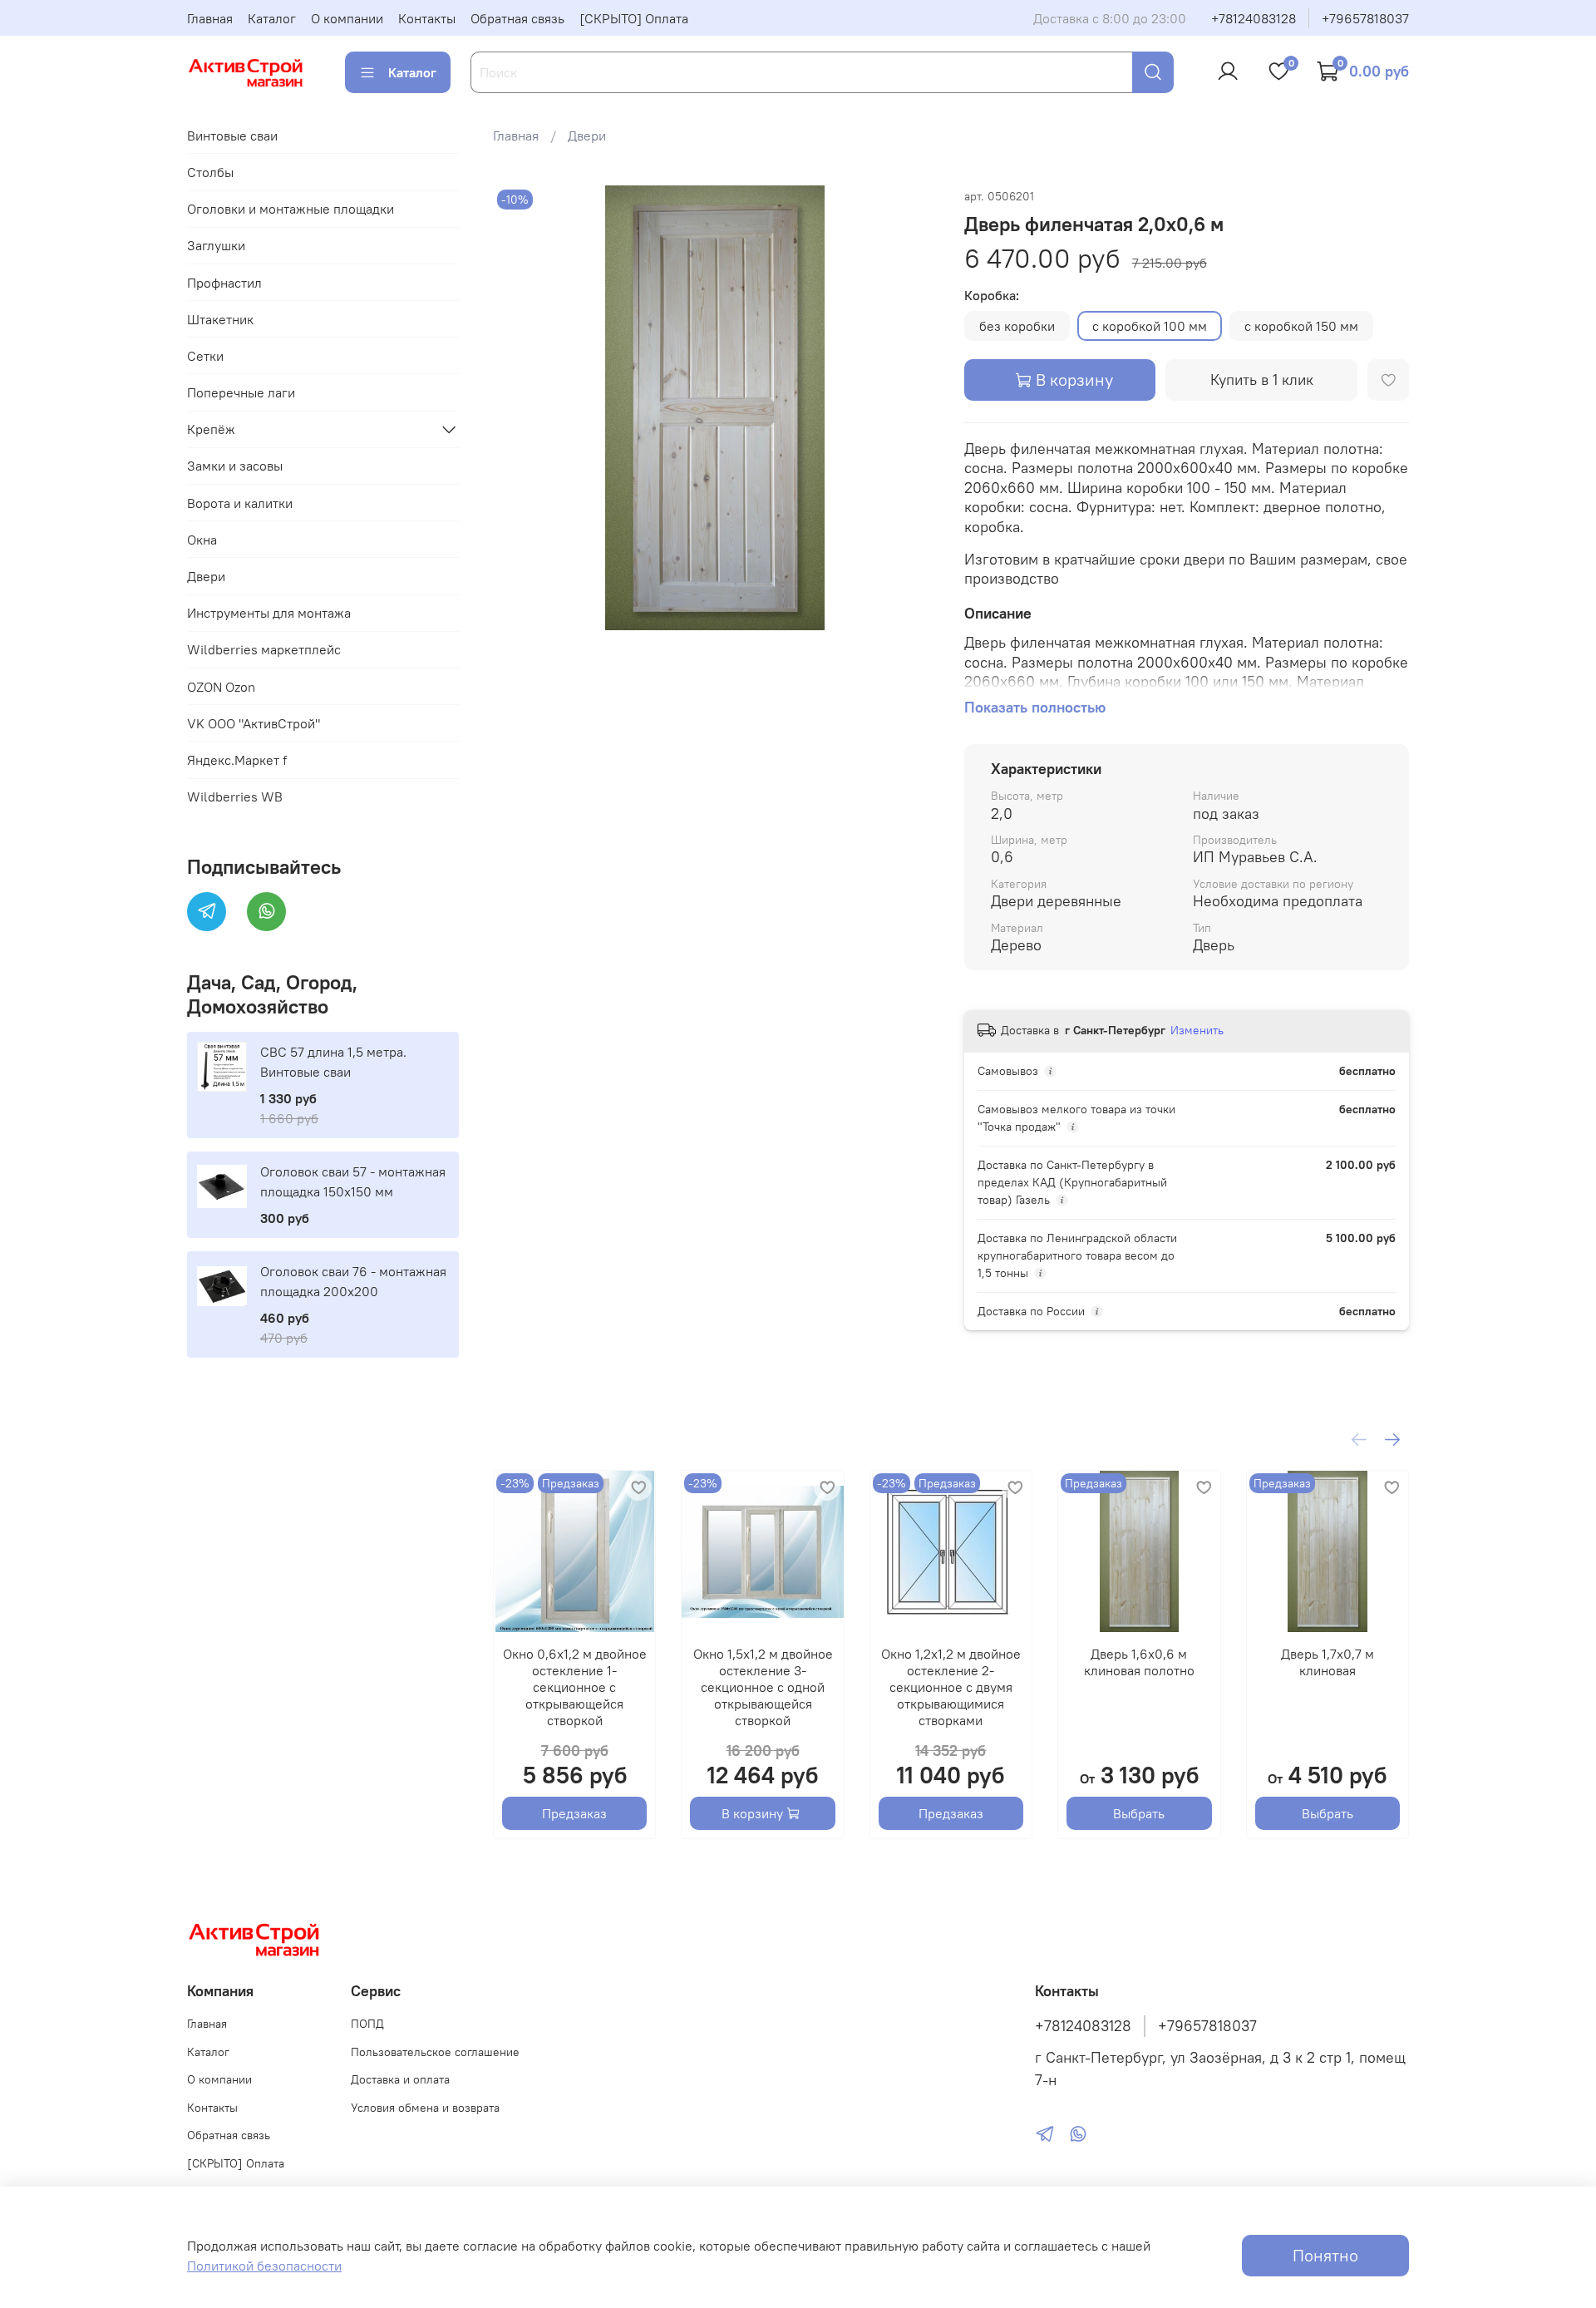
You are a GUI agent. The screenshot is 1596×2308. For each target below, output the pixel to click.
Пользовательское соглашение (435, 2052)
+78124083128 (1254, 18)
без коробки (1017, 326)
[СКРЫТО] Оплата (634, 18)
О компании (347, 18)
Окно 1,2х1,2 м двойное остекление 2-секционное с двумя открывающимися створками (951, 1687)
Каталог (272, 18)
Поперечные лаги (241, 392)
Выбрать (1139, 1813)
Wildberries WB (235, 796)
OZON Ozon (221, 687)
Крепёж (211, 429)
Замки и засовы (235, 466)
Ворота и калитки (240, 503)
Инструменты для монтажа (269, 613)
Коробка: (992, 296)
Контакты (427, 18)
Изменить (1197, 1030)
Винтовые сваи (232, 136)
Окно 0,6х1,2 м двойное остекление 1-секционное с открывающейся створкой (574, 1687)
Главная (210, 18)
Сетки (205, 356)
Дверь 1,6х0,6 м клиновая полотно (1138, 1662)
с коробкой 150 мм (1301, 326)
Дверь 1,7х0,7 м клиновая (1327, 1662)
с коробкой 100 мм (1150, 326)
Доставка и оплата (400, 2079)
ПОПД (367, 2024)
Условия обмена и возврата (425, 2108)
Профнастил (224, 283)
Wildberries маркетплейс (264, 649)
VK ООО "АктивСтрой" (254, 723)
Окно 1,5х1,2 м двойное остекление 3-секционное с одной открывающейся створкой (762, 1687)
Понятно (1325, 2255)
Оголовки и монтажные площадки (291, 209)
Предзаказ (574, 1813)
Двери (587, 136)
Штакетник (220, 319)
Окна (202, 540)
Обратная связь (517, 18)
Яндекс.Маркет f (237, 760)
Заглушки (216, 245)
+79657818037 (1365, 18)
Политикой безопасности (264, 2266)
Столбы (210, 172)
